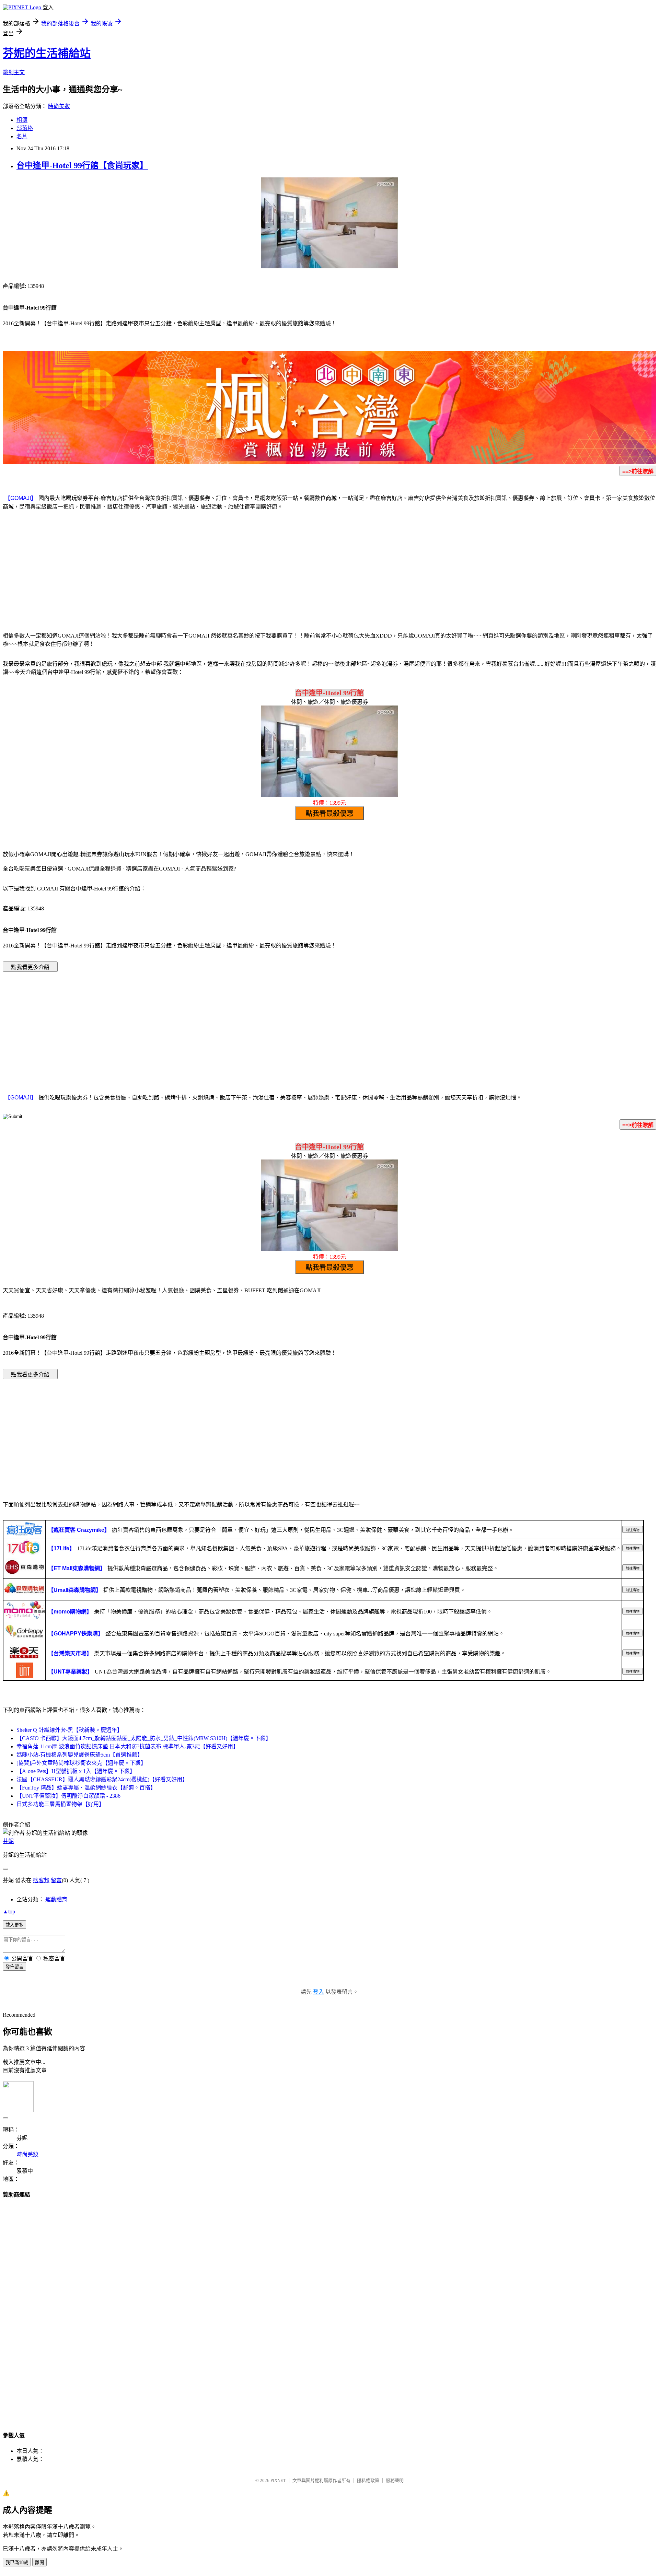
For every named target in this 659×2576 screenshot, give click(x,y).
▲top (9, 1911)
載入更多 (14, 1925)
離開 (39, 2562)
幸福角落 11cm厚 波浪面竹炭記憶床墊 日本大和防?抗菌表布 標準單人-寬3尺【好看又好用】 (128, 1746)
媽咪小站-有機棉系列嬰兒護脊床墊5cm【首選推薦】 (80, 1755)
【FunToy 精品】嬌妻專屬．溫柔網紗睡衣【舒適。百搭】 (86, 1788)
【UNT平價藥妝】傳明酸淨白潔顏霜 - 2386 (68, 1796)
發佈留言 (14, 1967)
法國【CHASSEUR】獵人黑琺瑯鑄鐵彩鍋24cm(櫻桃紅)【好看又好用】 (102, 1779)
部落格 (25, 128)
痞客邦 (41, 1880)
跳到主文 (14, 72)
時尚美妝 (59, 106)
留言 (56, 1880)
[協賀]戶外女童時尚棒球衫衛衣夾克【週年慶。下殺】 (81, 1763)
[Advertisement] (329, 570)
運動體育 (56, 1899)
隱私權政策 (368, 2480)
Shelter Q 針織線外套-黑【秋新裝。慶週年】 (70, 1730)
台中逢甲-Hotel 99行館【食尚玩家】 (82, 165)
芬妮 (8, 1841)
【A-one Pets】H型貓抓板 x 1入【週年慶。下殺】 (76, 1771)
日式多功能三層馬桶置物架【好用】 (60, 1804)
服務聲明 (395, 2480)
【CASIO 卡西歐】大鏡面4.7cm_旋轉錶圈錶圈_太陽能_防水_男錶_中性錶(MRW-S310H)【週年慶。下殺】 (144, 1738)
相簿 (22, 120)
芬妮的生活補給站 (47, 53)
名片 (22, 136)
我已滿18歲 (17, 2562)
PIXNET (278, 2480)
